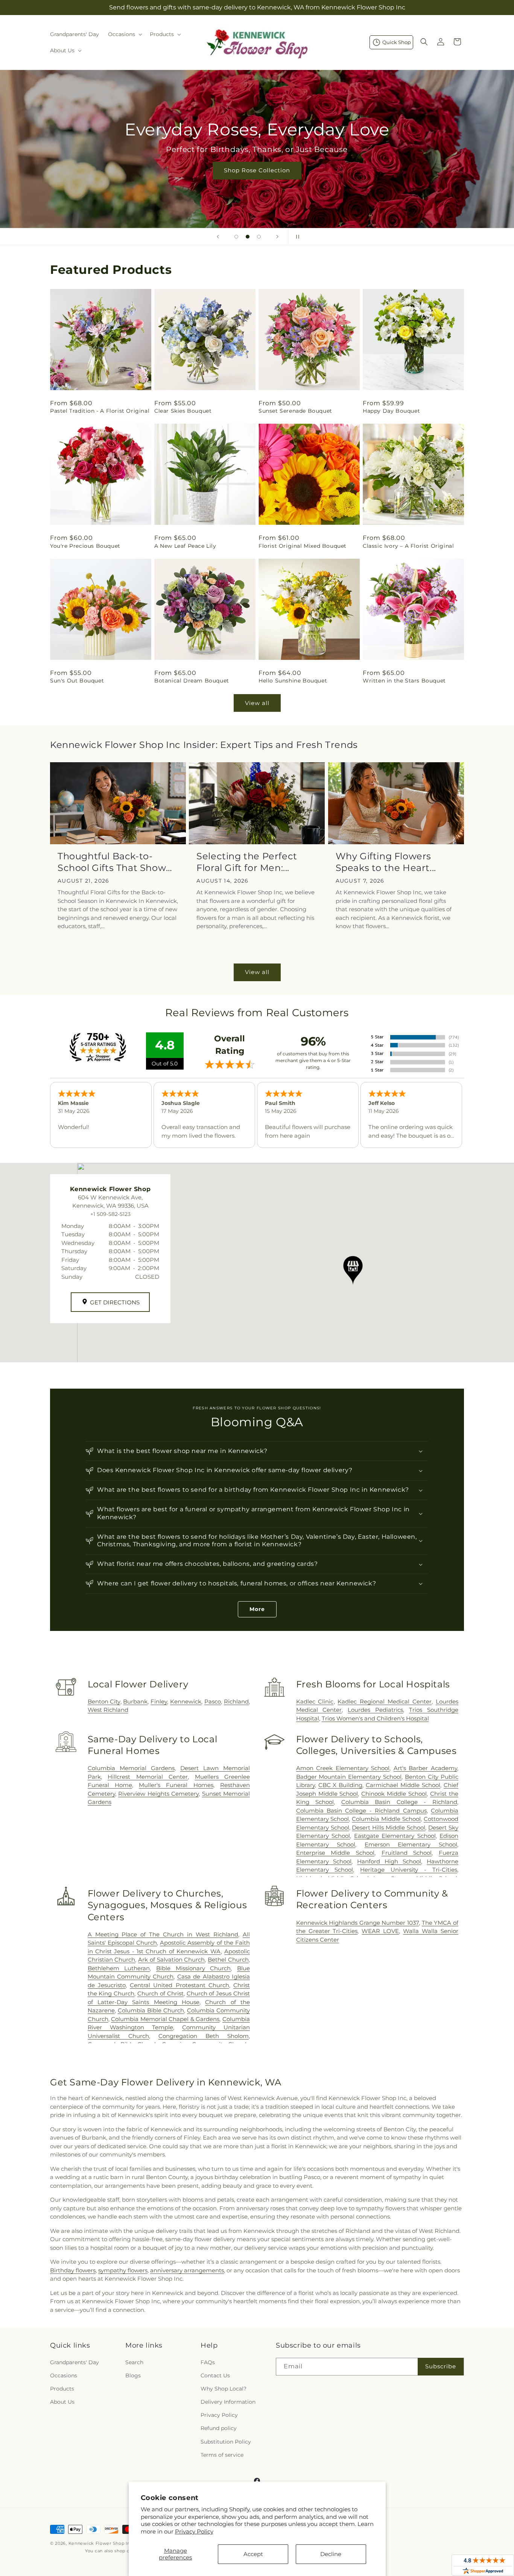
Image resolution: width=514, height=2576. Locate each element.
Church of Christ (160, 1993)
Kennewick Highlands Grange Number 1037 (358, 1923)
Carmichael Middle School (403, 1785)
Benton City (104, 1701)
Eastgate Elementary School (395, 1836)
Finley (159, 1701)
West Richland (108, 1710)
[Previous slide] (218, 237)
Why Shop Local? (224, 2389)
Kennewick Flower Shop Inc (101, 2543)
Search (134, 2362)
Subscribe (441, 2366)
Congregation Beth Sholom (204, 2036)
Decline (331, 2554)
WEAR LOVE (380, 1931)
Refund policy (219, 2428)
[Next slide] (277, 237)
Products (62, 2389)
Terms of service (222, 2455)
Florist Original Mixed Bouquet (303, 546)
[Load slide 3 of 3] (259, 237)
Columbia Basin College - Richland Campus (361, 1811)
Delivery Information (228, 2402)
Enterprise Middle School (335, 1853)
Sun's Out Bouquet (77, 681)
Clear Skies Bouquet (183, 411)
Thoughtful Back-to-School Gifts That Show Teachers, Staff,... (112, 862)
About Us (62, 2402)
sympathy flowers (123, 2270)
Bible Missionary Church (193, 1968)
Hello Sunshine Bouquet (293, 681)
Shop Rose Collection (257, 170)
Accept (253, 2554)
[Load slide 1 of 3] (236, 237)
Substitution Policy (226, 2442)
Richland (236, 1701)
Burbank (135, 1701)
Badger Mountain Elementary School (349, 1777)
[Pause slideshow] (296, 237)
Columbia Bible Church (151, 2010)
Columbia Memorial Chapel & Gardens (165, 2019)
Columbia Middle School (386, 1819)
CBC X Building (341, 1785)
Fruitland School (407, 1853)
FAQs (208, 2362)
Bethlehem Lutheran (119, 1968)
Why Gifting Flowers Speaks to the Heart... (386, 862)
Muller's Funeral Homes (176, 1785)
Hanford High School (389, 1861)
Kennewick (186, 1701)
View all (257, 703)
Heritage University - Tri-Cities (409, 1870)
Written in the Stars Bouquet (404, 681)
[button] (124, 34)
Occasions (64, 2375)
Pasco (213, 1701)
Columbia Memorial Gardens (131, 1768)
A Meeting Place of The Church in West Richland (163, 1934)
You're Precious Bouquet (85, 546)
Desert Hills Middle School (389, 1828)
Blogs (133, 2375)
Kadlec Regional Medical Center (385, 1701)
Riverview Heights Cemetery (158, 1794)
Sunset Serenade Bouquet (295, 411)
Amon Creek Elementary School (343, 1768)
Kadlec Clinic (315, 1701)
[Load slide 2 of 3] (248, 237)
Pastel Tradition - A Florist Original (100, 411)
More (257, 1609)
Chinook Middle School (394, 1794)
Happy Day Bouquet (391, 411)
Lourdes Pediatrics (375, 1710)
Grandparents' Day (75, 2362)
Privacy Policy (194, 2531)
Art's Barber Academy (425, 1768)
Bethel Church (228, 1960)
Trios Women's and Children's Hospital (375, 1718)
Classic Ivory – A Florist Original (408, 546)
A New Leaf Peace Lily (185, 546)
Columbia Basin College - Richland (399, 1802)
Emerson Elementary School (411, 1844)
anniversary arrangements (187, 2270)
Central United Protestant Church (179, 1985)
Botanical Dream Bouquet (192, 681)
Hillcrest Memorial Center (148, 1777)
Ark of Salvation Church (171, 1960)
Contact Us (215, 2375)
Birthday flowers (73, 2270)
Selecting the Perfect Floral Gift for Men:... (247, 862)
